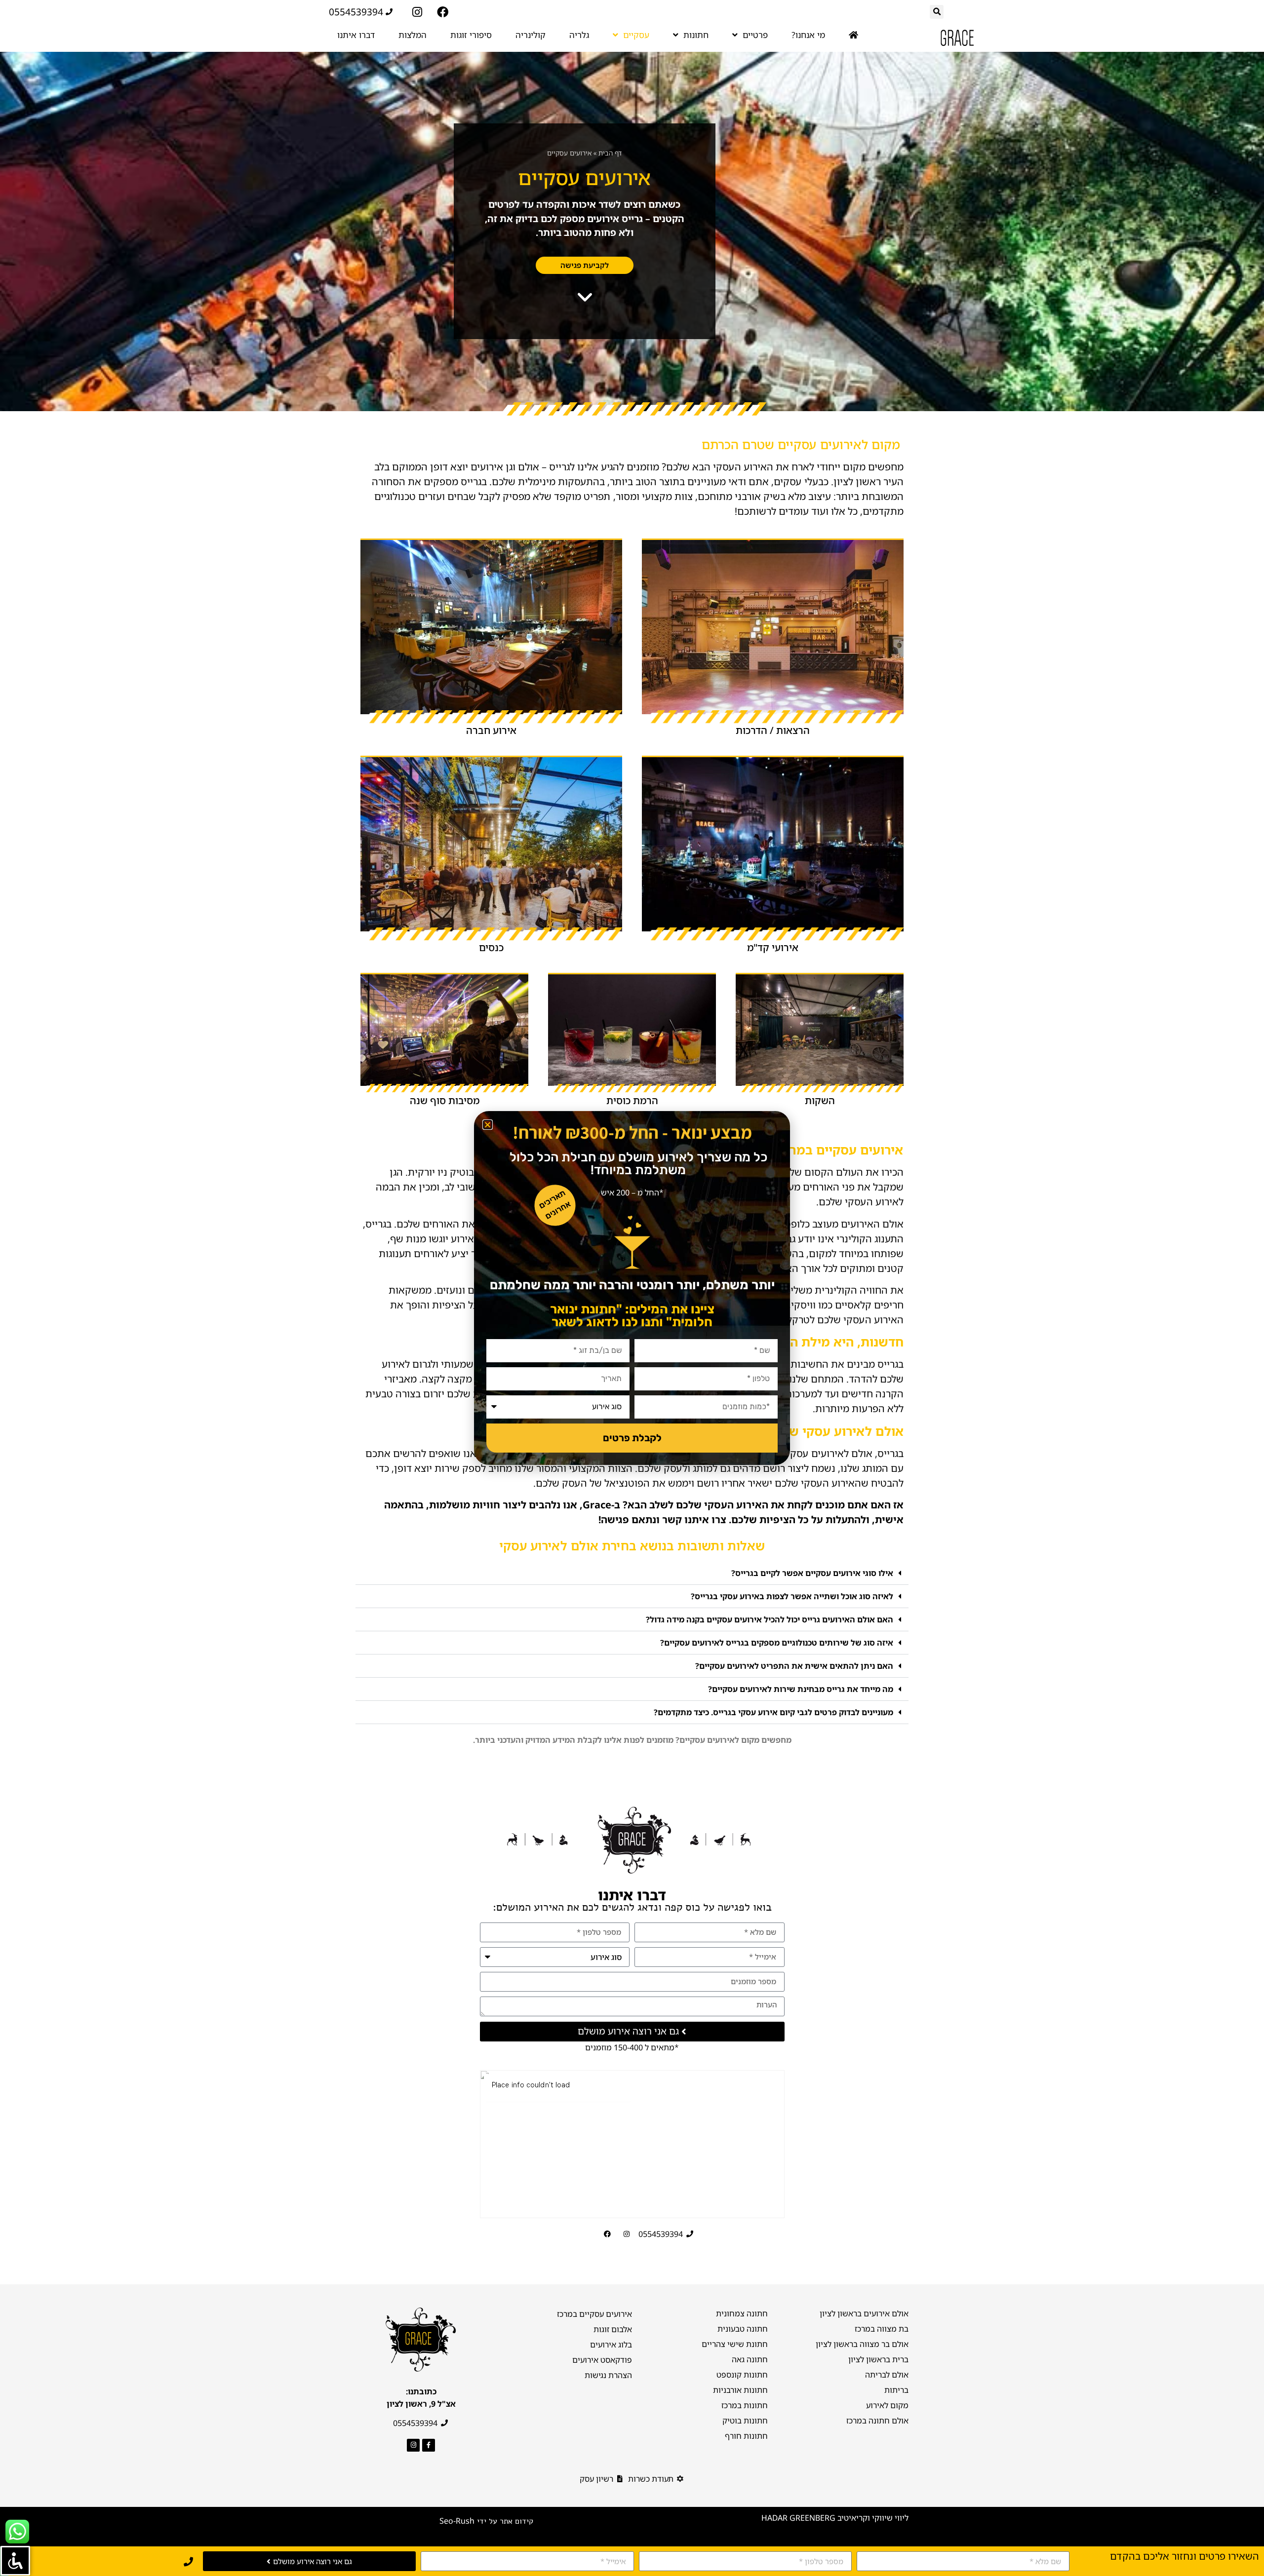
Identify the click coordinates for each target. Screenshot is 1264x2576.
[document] (632, 1288)
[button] (488, 1125)
